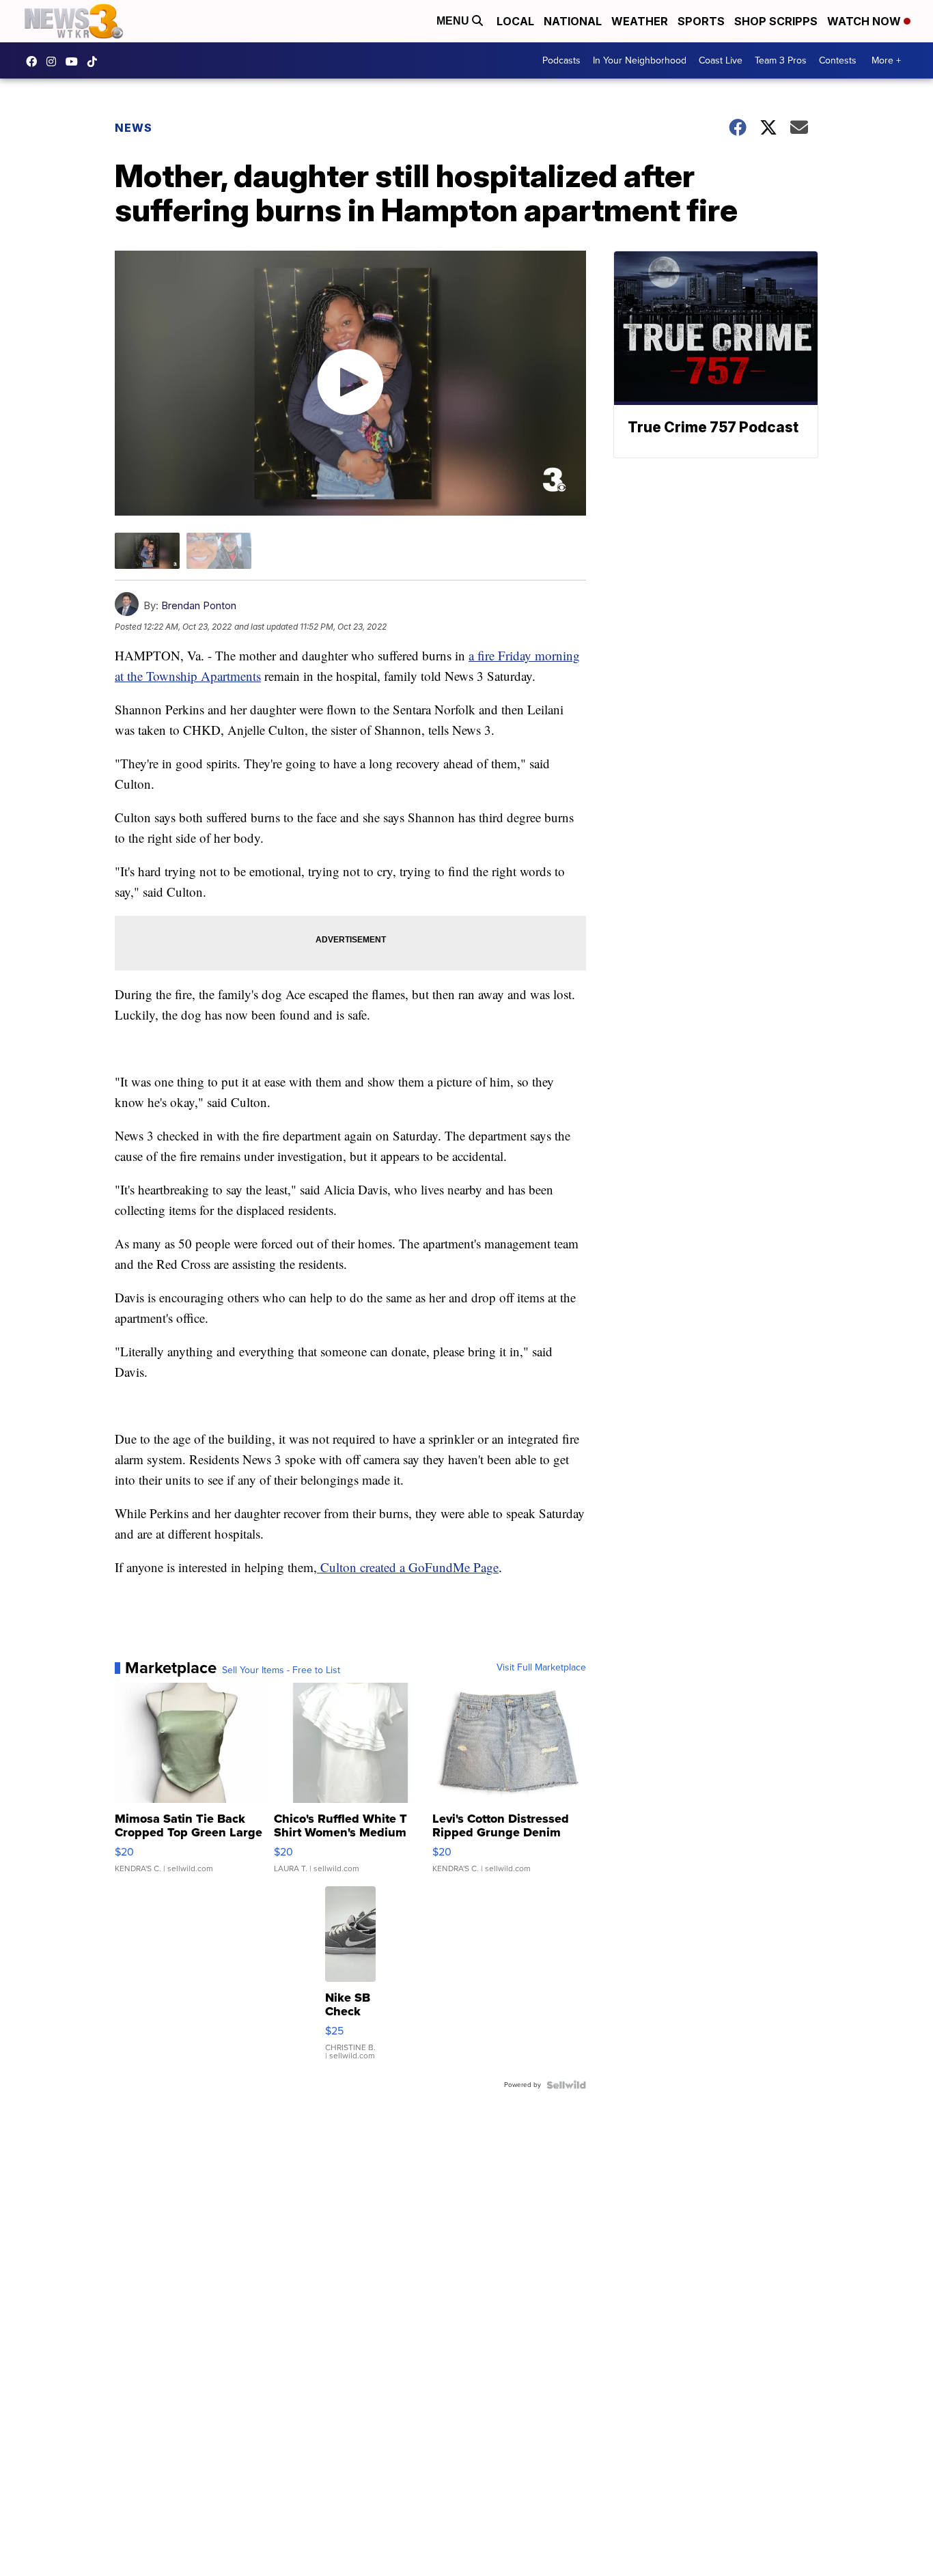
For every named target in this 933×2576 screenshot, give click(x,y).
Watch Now (865, 21)
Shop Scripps (776, 21)
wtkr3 (55, 61)
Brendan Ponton (199, 605)
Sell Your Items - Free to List (281, 1670)
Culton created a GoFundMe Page (408, 1567)
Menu (454, 21)
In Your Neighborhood (640, 60)
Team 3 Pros (781, 60)
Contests (838, 60)
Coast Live (721, 60)
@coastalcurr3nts (96, 61)
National (573, 21)
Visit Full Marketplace (541, 1668)
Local (515, 21)
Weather (640, 21)
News (134, 128)
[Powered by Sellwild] (566, 2085)
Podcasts (561, 60)
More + (886, 60)
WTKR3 (35, 61)
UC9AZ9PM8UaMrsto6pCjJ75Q (75, 61)
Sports (701, 21)
